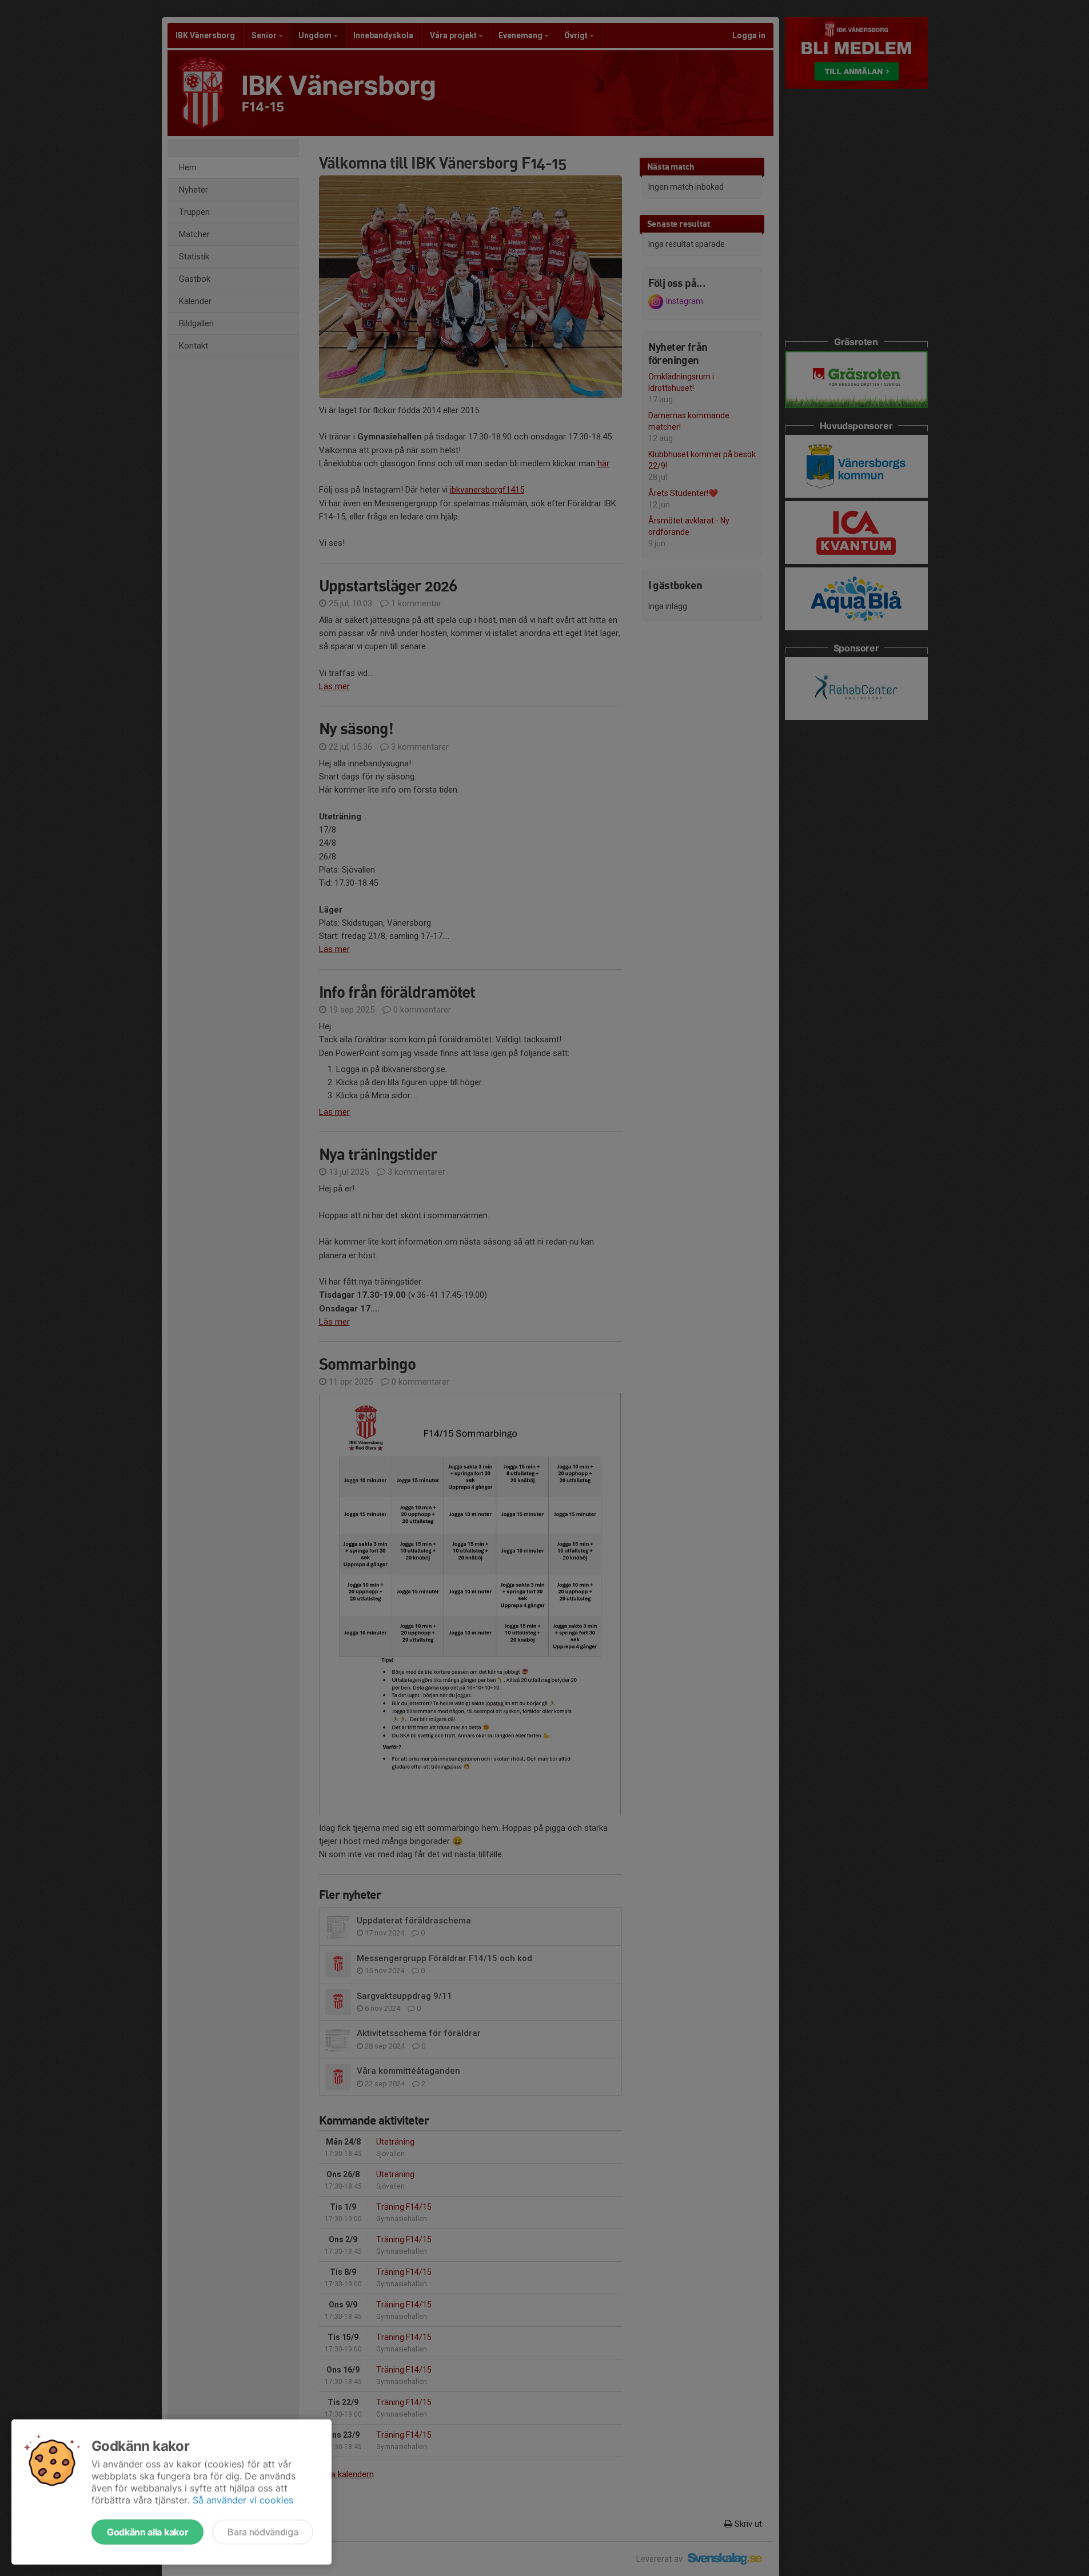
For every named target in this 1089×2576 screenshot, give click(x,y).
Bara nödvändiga (263, 2532)
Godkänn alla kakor (147, 2532)
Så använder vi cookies (243, 2500)
